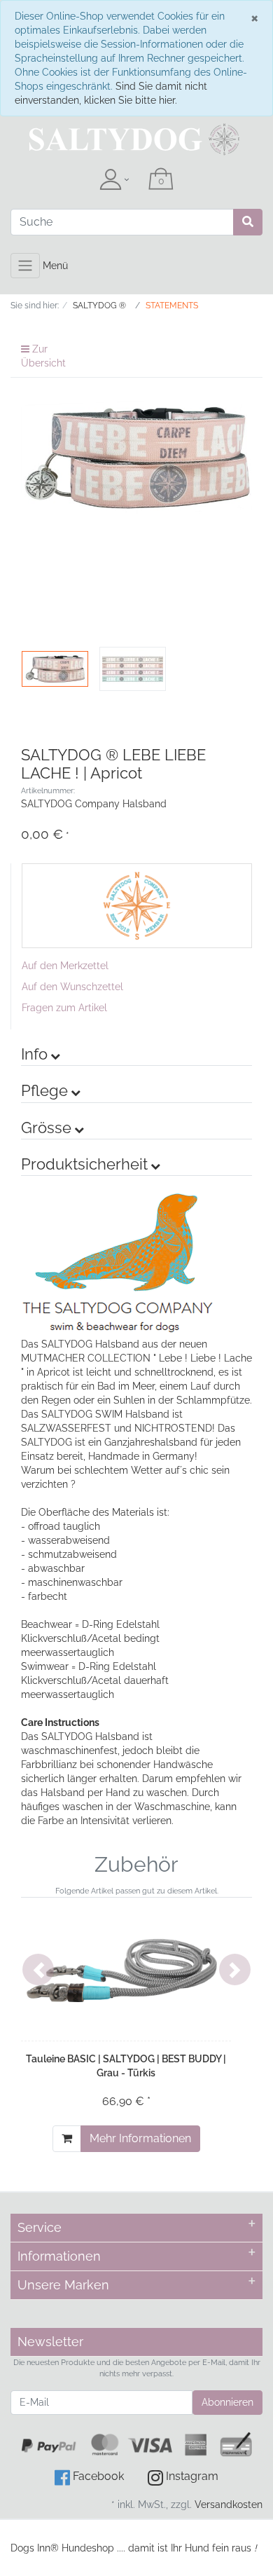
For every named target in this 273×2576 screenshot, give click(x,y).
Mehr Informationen (140, 2138)
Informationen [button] (59, 2256)
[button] (38, 1969)
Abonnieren (227, 2402)
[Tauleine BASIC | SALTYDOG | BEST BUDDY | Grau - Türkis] (126, 1969)
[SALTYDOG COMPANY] (137, 905)
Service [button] (40, 2227)
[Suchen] (248, 222)
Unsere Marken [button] (63, 2285)
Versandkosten (229, 2505)
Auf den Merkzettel (65, 966)
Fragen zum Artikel (64, 1008)
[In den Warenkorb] (67, 2139)
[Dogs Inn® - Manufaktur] (136, 139)
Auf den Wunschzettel (72, 987)
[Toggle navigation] (25, 266)
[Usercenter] (114, 180)
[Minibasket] (161, 180)
